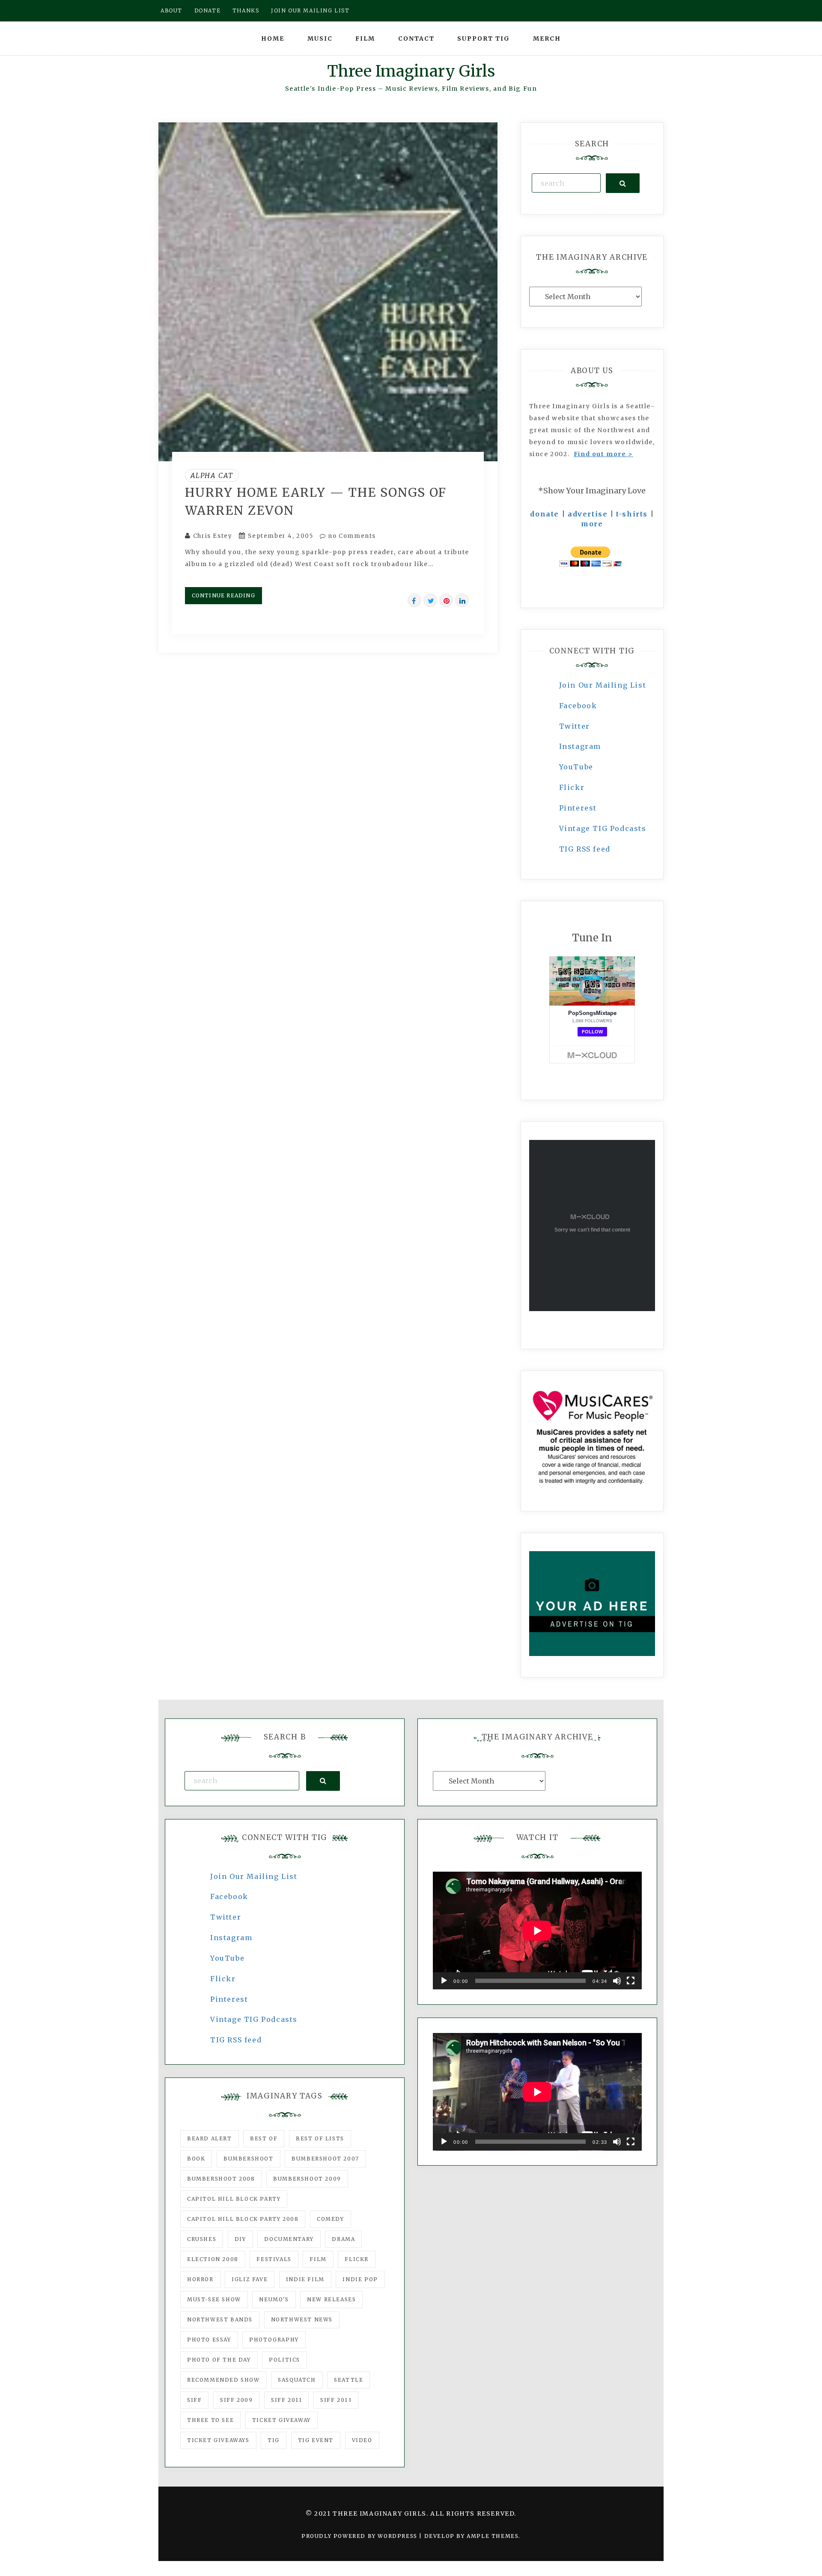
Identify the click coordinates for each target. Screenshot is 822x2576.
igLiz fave (250, 2279)
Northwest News (302, 2319)
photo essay (209, 2340)
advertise (588, 514)
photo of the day (219, 2360)
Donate (208, 10)
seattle (348, 2380)
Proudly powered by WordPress (360, 2536)
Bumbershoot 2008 (221, 2179)
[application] (537, 1931)
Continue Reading (223, 595)
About (171, 10)
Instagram (580, 746)
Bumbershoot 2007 (325, 2159)
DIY (240, 2239)
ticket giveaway (281, 2420)
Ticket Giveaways (218, 2440)
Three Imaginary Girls (411, 71)
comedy (331, 2219)
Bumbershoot (249, 2159)
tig (274, 2440)
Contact (416, 39)
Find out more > (603, 454)
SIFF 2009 (236, 2400)
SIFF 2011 (286, 2400)
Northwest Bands (220, 2319)
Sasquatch (297, 2380)
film (318, 2259)
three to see (210, 2420)
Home (273, 39)
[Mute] (617, 1981)
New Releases (331, 2299)
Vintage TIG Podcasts (603, 828)
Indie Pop (360, 2279)
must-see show (214, 2299)
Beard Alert (210, 2138)
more (592, 524)
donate (545, 514)
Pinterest (578, 808)
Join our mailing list (310, 10)
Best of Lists (320, 2138)
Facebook (578, 706)
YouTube (576, 767)
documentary (289, 2239)
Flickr (572, 787)
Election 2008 (213, 2259)
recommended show (223, 2380)
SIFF (194, 2400)
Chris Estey (213, 536)
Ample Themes (493, 2536)
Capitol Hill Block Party (234, 2199)
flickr (357, 2259)
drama (343, 2239)
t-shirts (632, 514)
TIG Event (316, 2440)
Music (320, 39)
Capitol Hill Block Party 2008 (243, 2219)
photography (274, 2340)
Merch (547, 39)
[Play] (444, 1981)
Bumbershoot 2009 (307, 2179)
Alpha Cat (212, 475)
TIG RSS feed (585, 849)
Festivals (274, 2259)
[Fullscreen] (631, 1981)
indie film (305, 2279)
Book (196, 2159)
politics (284, 2360)
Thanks (246, 10)
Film (365, 39)
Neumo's (274, 2299)
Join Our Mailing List (603, 685)
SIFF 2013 (336, 2400)
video (362, 2440)
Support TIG (484, 39)
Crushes (202, 2239)
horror (200, 2279)
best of (264, 2138)
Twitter (575, 726)
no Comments (351, 536)
